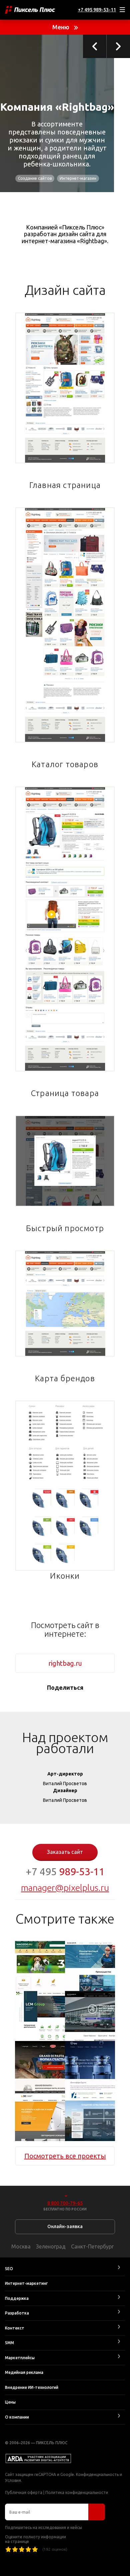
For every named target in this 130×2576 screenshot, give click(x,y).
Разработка (17, 2313)
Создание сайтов (35, 178)
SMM (9, 2343)
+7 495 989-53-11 (97, 10)
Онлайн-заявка (65, 2226)
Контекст (15, 2328)
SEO (9, 2269)
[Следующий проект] (118, 46)
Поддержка (17, 2298)
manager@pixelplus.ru (65, 1888)
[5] (35, 2549)
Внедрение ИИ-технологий (32, 2387)
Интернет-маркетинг (26, 2283)
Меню (61, 27)
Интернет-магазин (78, 178)
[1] (8, 2549)
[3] (22, 2549)
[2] (15, 2549)
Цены (10, 2402)
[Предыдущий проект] (95, 46)
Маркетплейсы (20, 2358)
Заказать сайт (65, 1852)
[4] (28, 2549)
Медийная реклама (24, 2372)
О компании (17, 2417)
